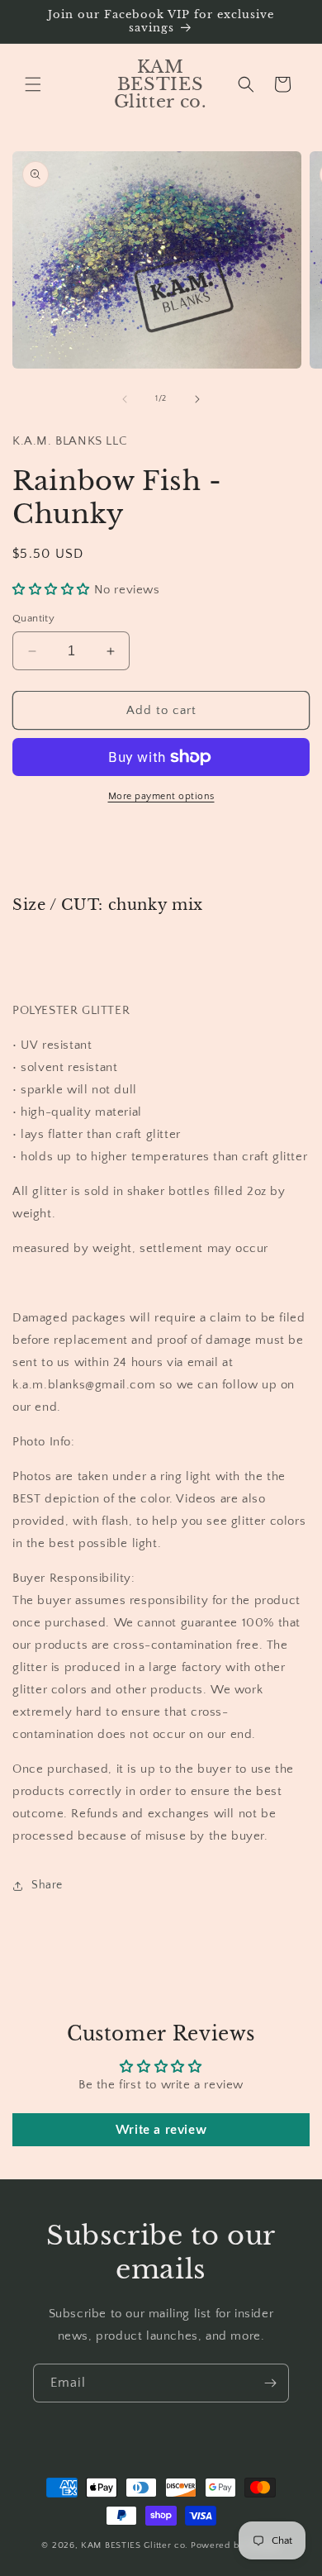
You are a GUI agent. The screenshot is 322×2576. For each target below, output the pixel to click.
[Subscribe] (270, 2383)
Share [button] (47, 1885)
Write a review (161, 2130)
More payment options (161, 796)
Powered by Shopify (236, 2545)
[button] (33, 84)
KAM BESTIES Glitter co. (135, 2545)
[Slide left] (125, 399)
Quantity (33, 618)
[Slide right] (197, 399)
